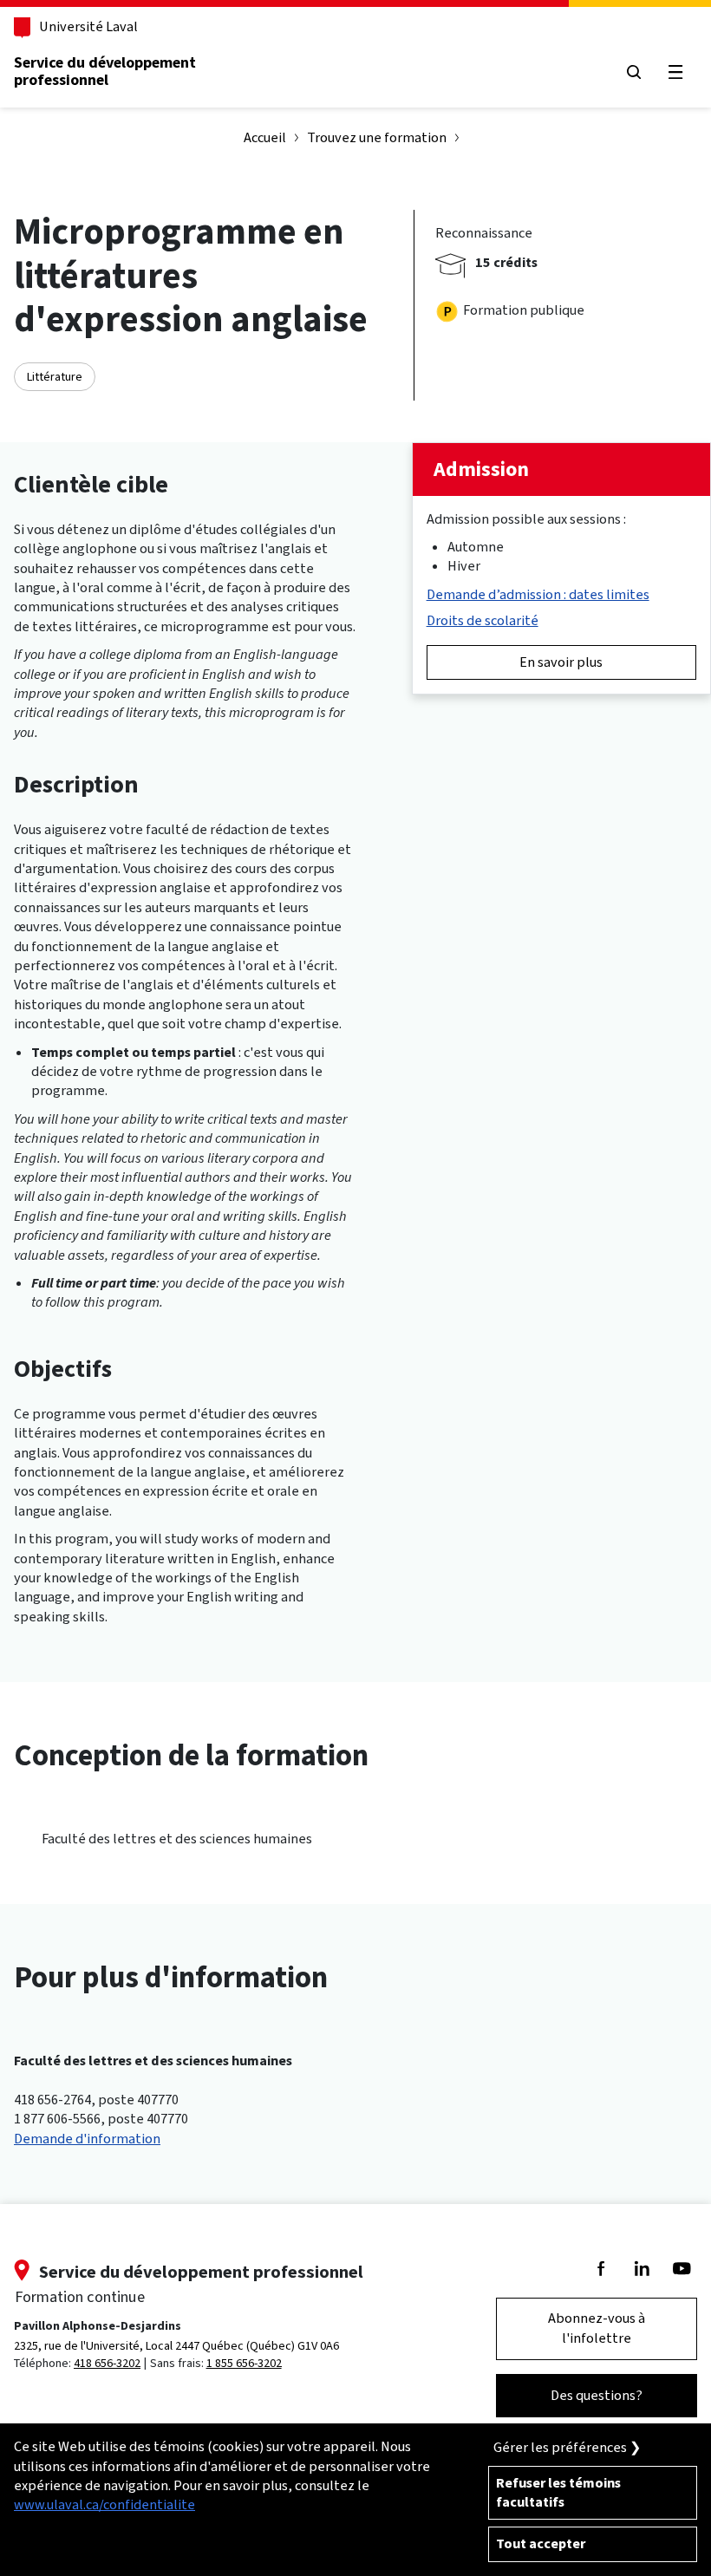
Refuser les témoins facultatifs (558, 2492)
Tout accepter (541, 2543)
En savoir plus (561, 662)
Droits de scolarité (483, 620)
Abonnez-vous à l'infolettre (597, 2328)
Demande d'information (87, 2139)
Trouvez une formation (377, 137)
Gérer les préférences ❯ (567, 2447)
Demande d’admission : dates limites (538, 594)
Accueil (265, 137)
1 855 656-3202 (244, 2363)
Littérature (55, 377)
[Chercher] (633, 72)
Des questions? (597, 2395)
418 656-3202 (107, 2363)
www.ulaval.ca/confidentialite (104, 2504)
